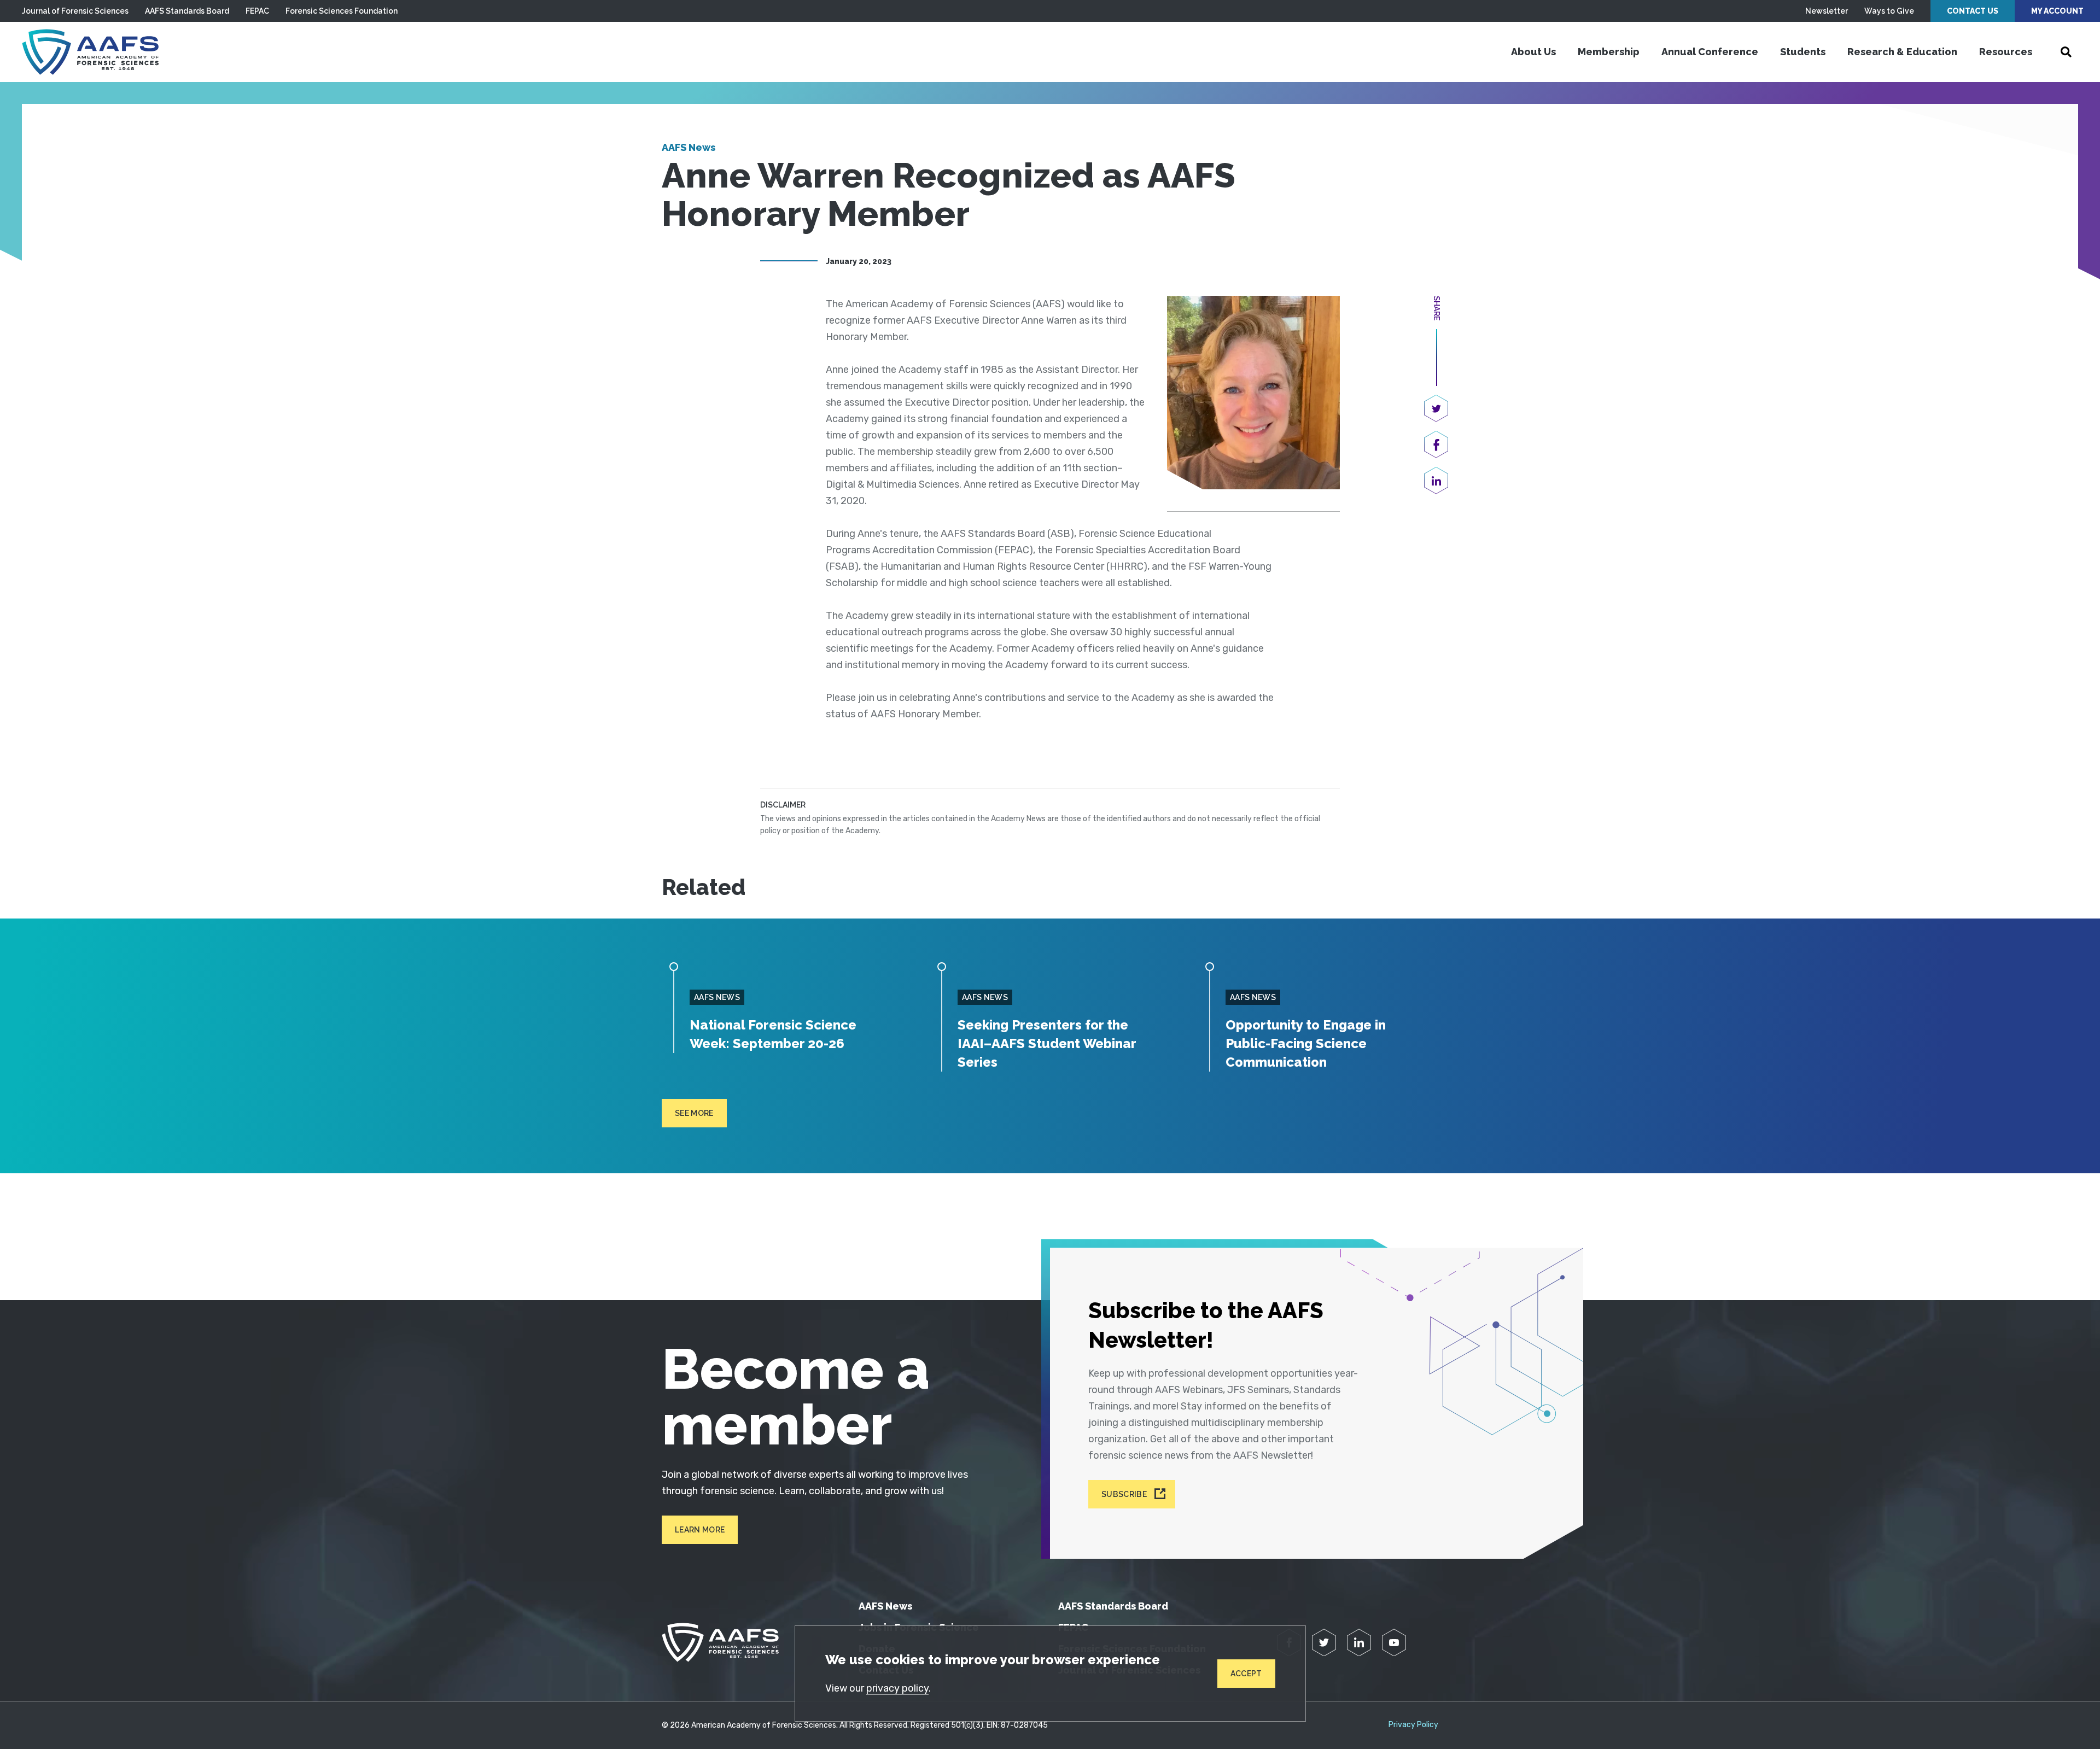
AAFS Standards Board (187, 11)
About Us (1533, 52)
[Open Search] (2066, 52)
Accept (1246, 1674)
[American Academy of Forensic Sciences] (90, 52)
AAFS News (689, 147)
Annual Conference (1710, 52)
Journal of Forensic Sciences (75, 11)
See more (694, 1113)
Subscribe (1124, 1494)
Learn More (700, 1530)
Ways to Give (1889, 11)
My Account (2057, 11)
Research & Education (1902, 52)
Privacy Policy (1413, 1725)
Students (1803, 52)
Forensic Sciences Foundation (342, 11)
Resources (2006, 52)
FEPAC (257, 11)
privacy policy (897, 1688)
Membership (1609, 52)
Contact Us (1973, 11)
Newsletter (1827, 11)
